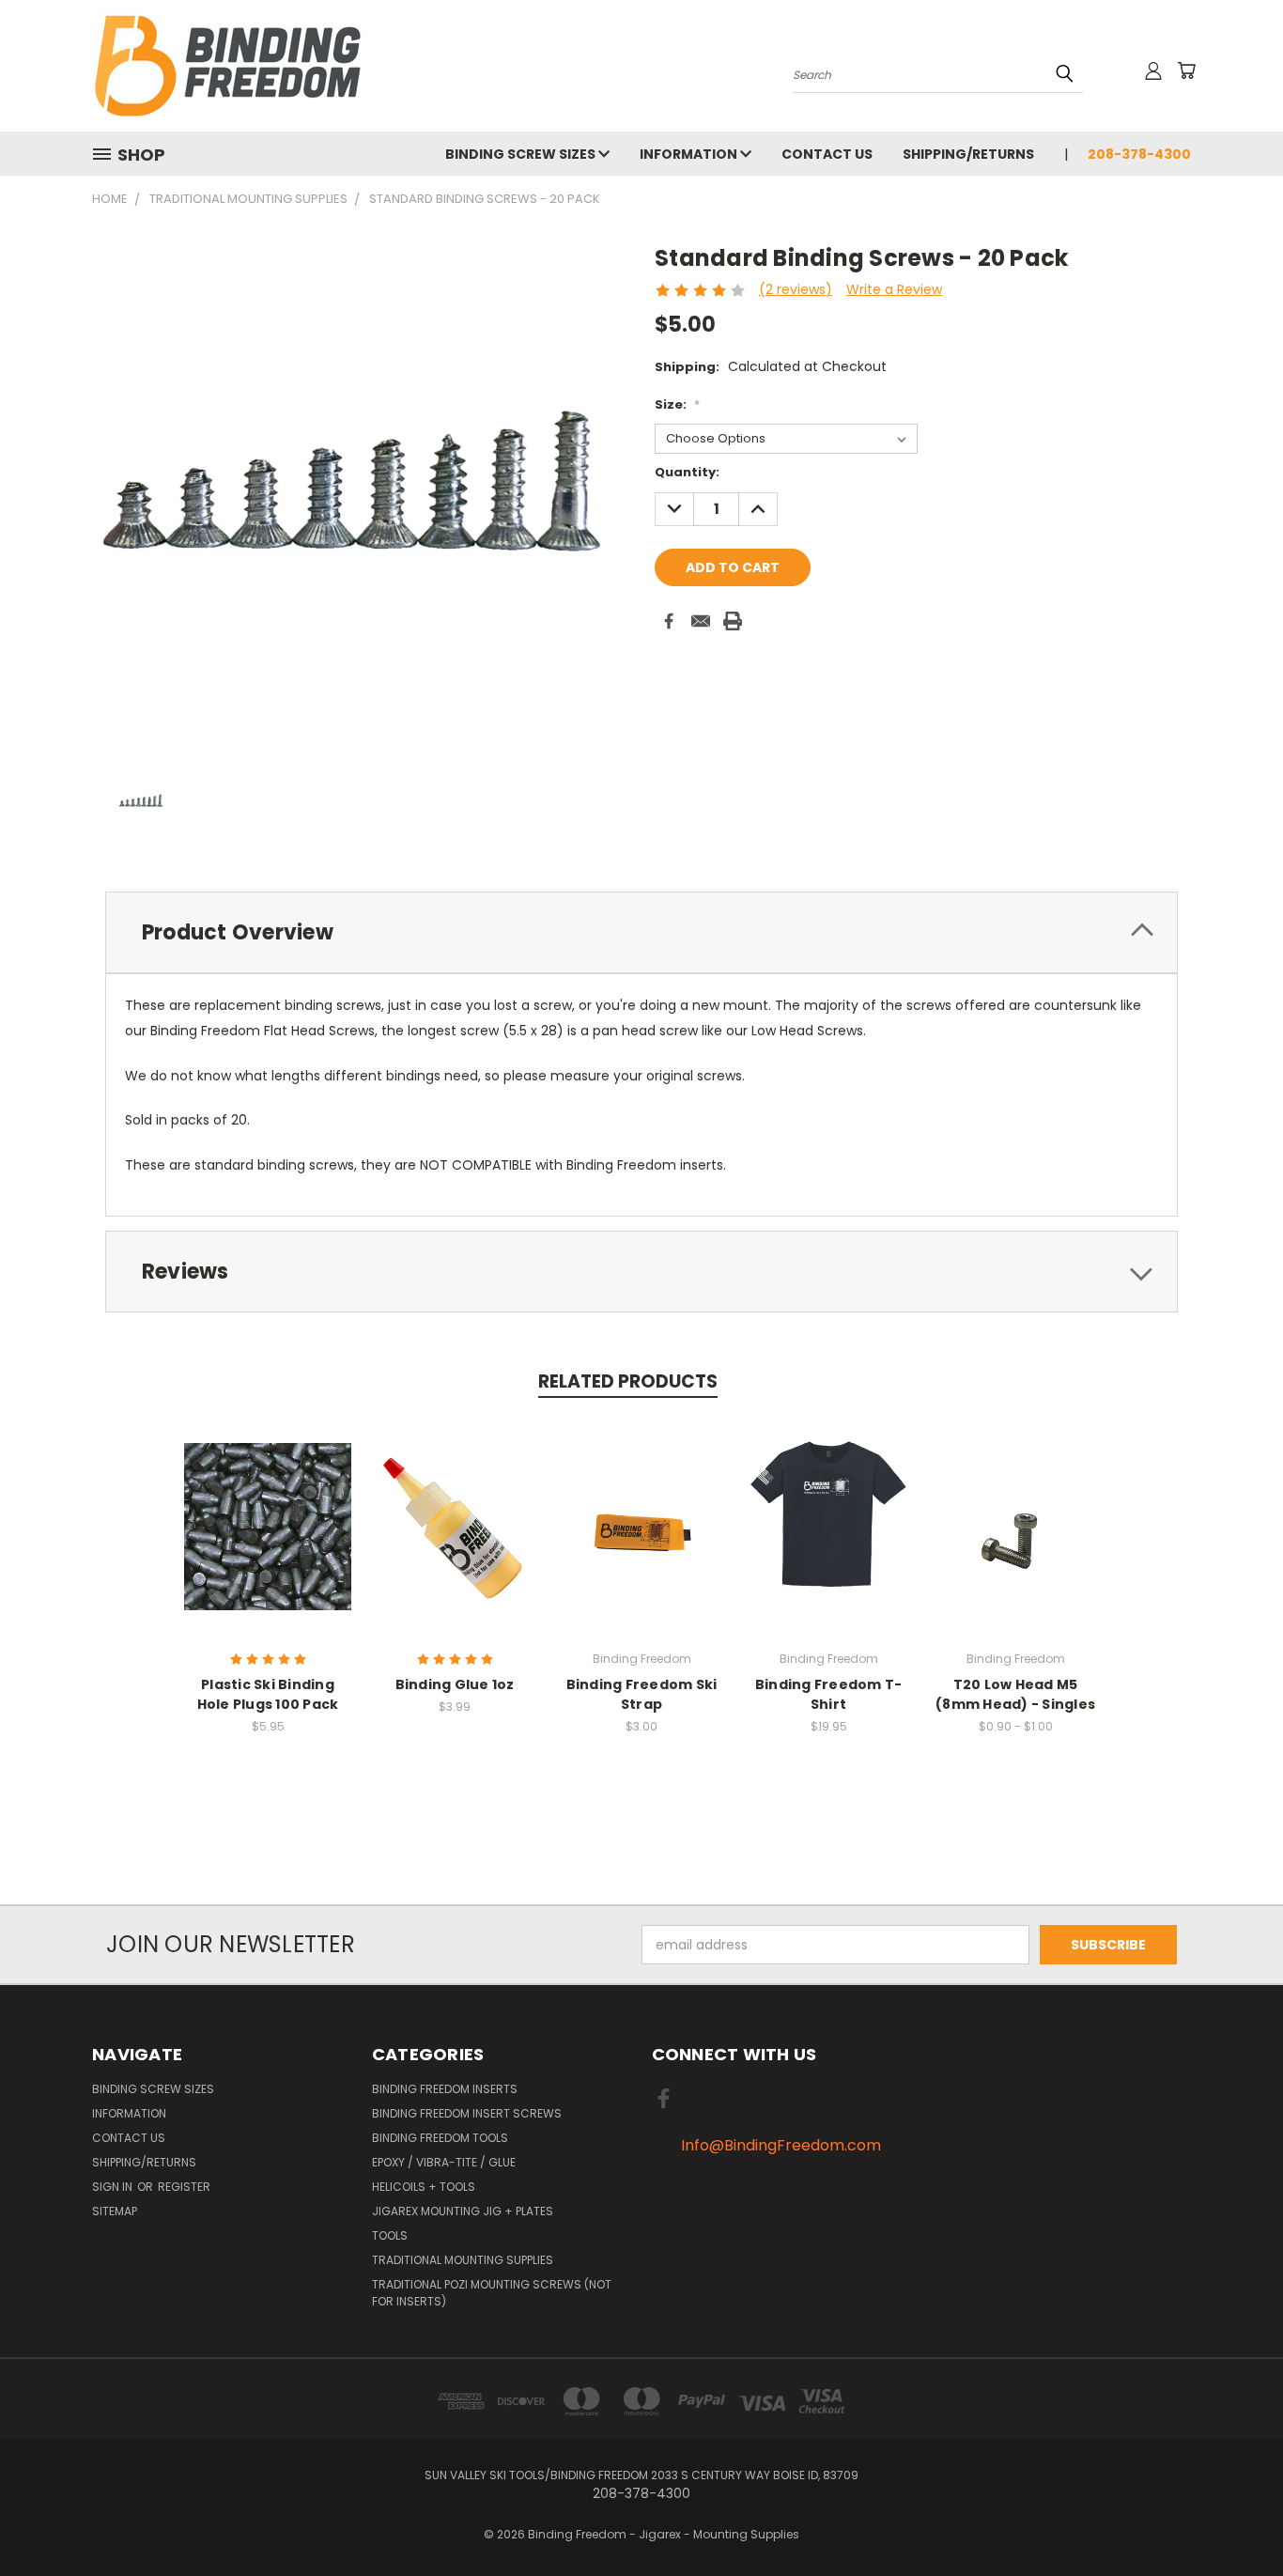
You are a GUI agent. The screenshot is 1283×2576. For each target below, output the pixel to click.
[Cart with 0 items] (1186, 70)
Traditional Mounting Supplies (463, 2260)
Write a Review (894, 289)
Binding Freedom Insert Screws (467, 2113)
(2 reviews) (796, 289)
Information (690, 154)
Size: (677, 404)
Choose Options (268, 1524)
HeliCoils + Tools (424, 2187)
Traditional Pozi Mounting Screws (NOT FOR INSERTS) (492, 2293)
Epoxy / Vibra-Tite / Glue (444, 2162)
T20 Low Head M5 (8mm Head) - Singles (1015, 1694)
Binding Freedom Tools (440, 2138)
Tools (390, 2235)
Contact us (827, 154)
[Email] (701, 621)
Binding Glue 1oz (455, 1684)
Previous (1234, 2517)
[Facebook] (669, 621)
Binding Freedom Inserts (445, 2089)
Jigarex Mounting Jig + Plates (463, 2211)
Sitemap (115, 2211)
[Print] (733, 621)
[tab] (641, 932)
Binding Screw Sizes (522, 154)
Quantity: (687, 472)
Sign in (114, 2187)
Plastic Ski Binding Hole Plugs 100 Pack (268, 1694)
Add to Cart (455, 1524)
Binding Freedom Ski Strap (642, 1694)
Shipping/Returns (968, 154)
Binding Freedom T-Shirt (829, 1694)
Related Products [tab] (628, 1381)
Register (184, 2187)
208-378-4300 (1139, 154)
